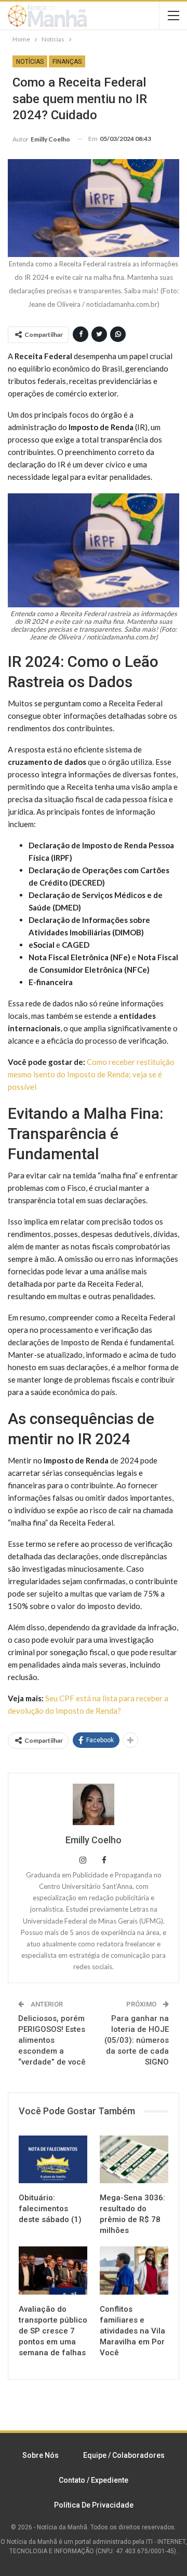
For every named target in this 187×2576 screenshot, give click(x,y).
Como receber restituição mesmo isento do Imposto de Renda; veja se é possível (91, 1074)
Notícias (30, 62)
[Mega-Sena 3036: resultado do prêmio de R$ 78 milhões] (134, 2159)
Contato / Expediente (94, 2480)
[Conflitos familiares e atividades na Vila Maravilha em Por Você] (134, 2270)
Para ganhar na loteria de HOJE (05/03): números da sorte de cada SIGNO (137, 2040)
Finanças (67, 62)
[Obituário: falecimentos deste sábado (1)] (53, 2159)
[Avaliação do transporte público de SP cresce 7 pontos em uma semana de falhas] (53, 2270)
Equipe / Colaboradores (124, 2455)
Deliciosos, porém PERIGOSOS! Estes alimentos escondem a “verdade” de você (52, 2040)
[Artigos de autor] (94, 1804)
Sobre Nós (41, 2455)
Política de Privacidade (94, 2505)
